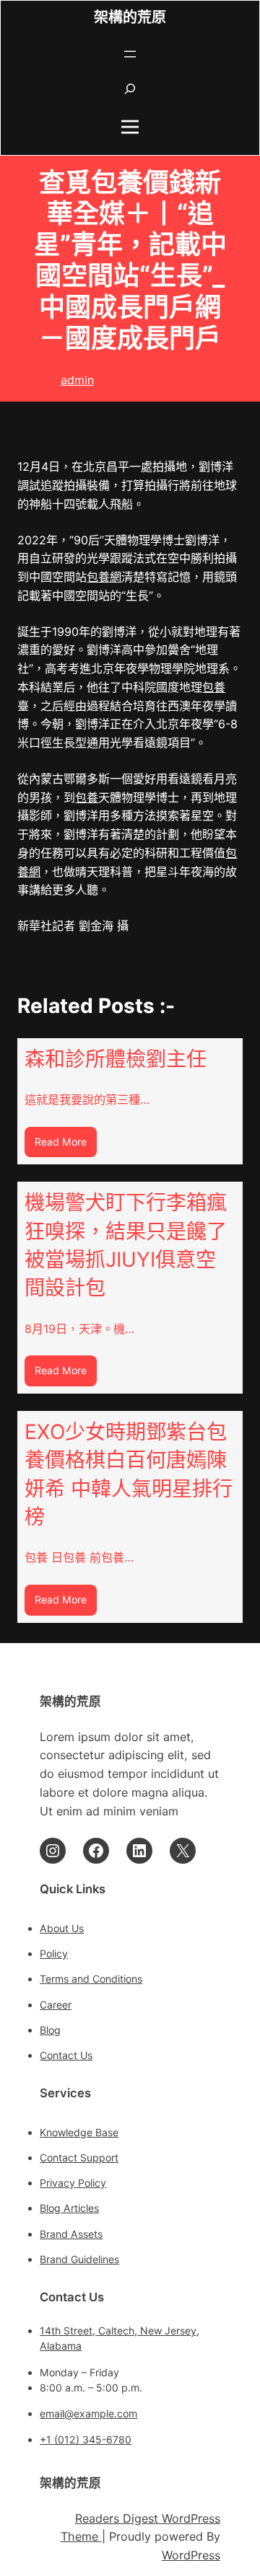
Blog (50, 2030)
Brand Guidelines (79, 2259)
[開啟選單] (130, 54)
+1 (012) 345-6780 (86, 2439)
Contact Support (79, 2157)
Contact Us (66, 2055)
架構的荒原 (130, 18)
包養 (214, 687)
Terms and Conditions (91, 1979)
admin (77, 380)
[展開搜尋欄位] (130, 89)
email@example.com (88, 2413)
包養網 (104, 577)
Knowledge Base (79, 2132)
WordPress (191, 2555)
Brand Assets (71, 2234)
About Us (62, 1928)
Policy (54, 1953)
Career (56, 2005)
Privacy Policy (73, 2183)
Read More (65, 1146)
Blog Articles (69, 2208)
